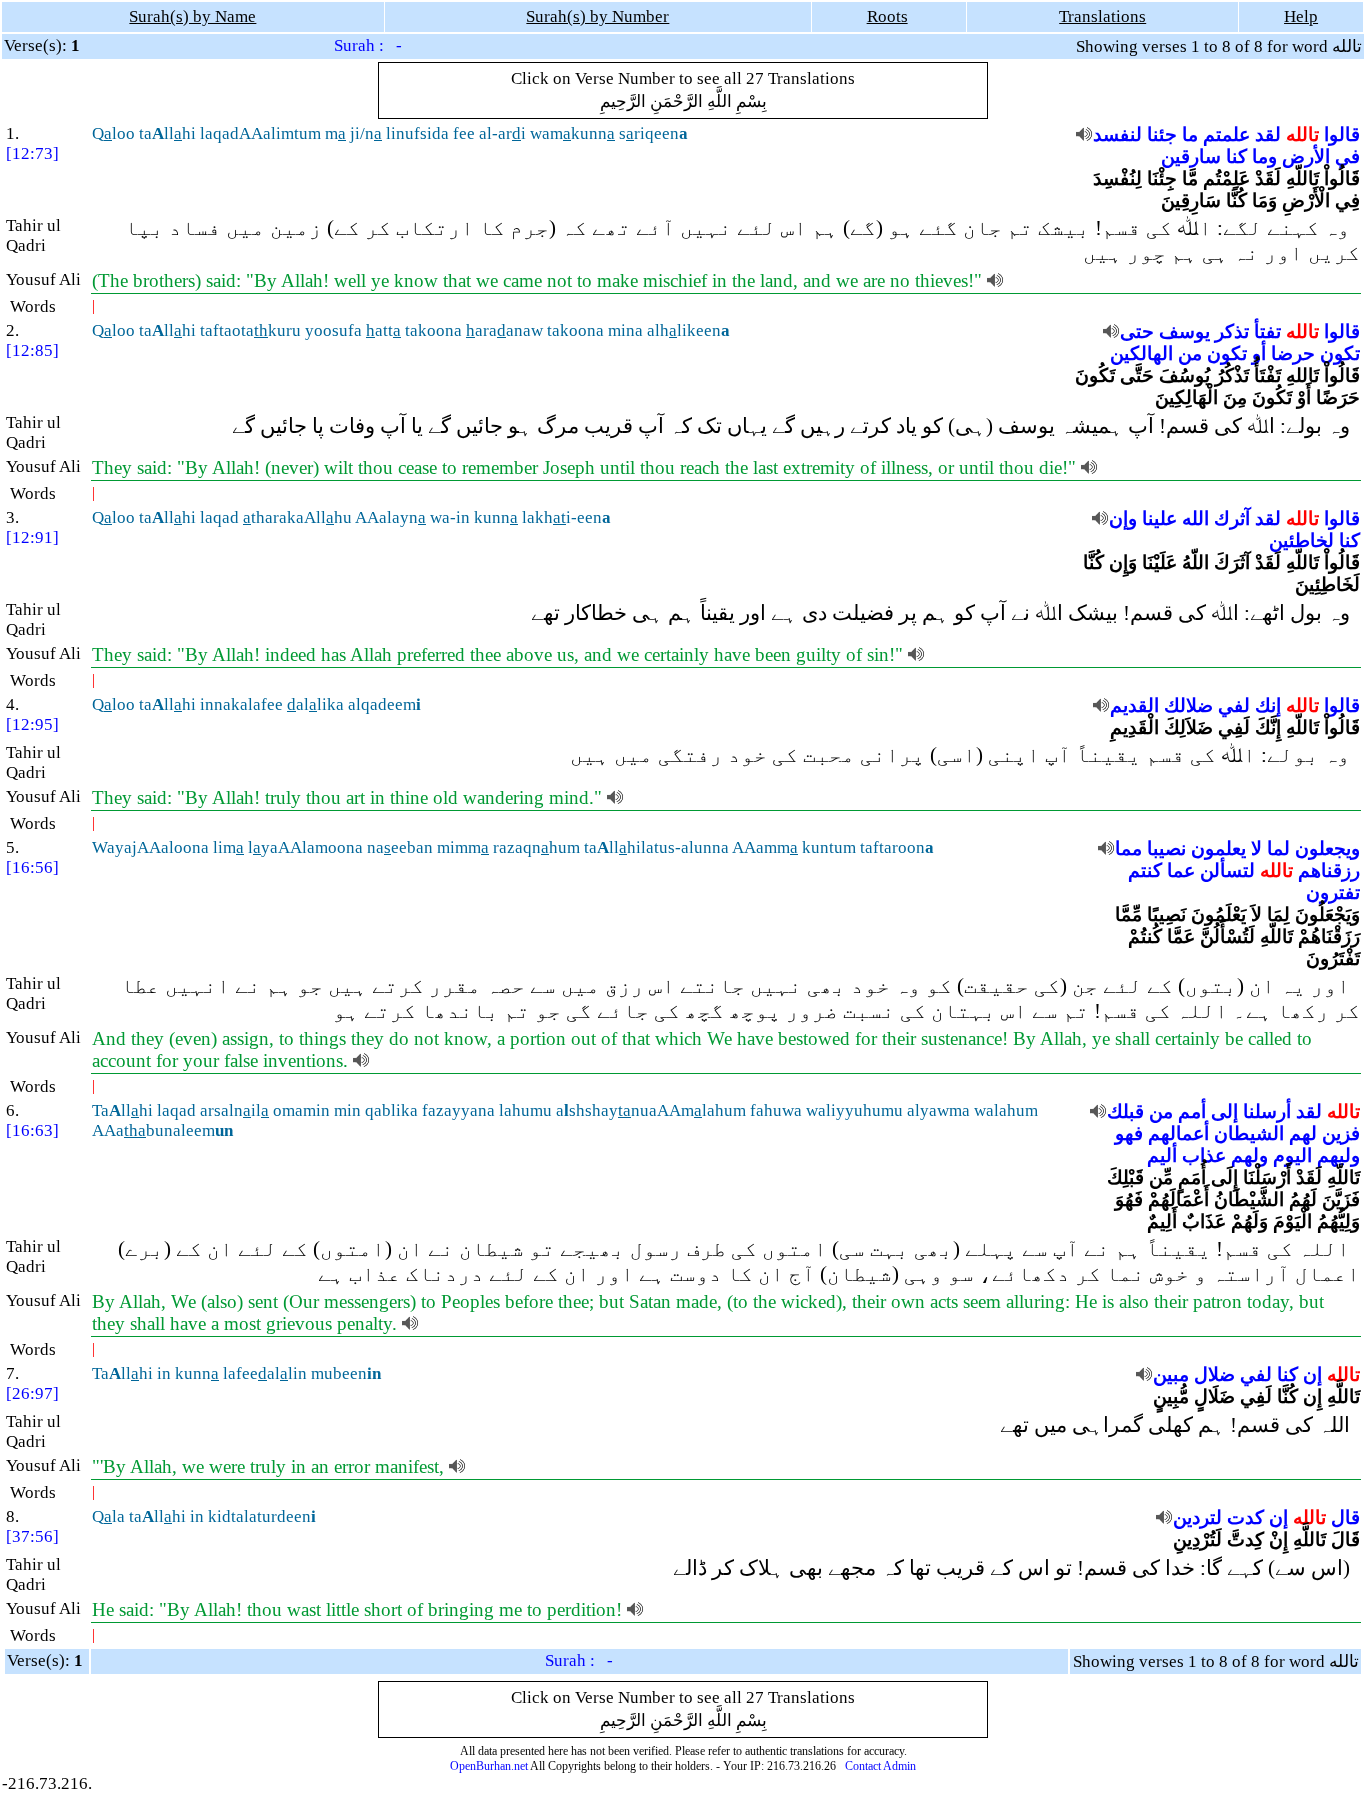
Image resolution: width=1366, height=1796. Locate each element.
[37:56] (32, 1536)
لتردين (1197, 1517)
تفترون (1333, 892)
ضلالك (1188, 705)
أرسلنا (1267, 1111)
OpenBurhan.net (489, 1766)
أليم (1162, 1155)
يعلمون (1218, 848)
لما (1278, 848)
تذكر (1232, 331)
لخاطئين (1301, 540)
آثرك (1232, 518)
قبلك (1125, 1111)
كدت (1245, 1517)
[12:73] (32, 153)
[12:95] (32, 724)
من (1190, 353)
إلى (1224, 1111)
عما (1181, 870)
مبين (1171, 1374)
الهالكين (1141, 353)
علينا (1159, 518)
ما (1190, 134)
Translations (1102, 16)
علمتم (1226, 134)
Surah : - (368, 45)
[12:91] (32, 537)
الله (1195, 518)
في (1347, 156)
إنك (1268, 705)
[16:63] (32, 1130)
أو (1259, 353)
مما (1128, 848)
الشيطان (1249, 1133)
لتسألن (1227, 870)
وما (1264, 156)
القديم (1134, 705)
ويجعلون (1327, 848)
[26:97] (32, 1393)
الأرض (1306, 156)
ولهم (1249, 1155)
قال (1345, 1517)
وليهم (1338, 1155)
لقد (1268, 134)
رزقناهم (1329, 870)
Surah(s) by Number (597, 16)
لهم (1303, 1133)
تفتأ (1267, 331)
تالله (1302, 134)
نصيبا (1166, 848)
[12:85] (32, 350)
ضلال (1214, 1374)
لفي (1234, 705)
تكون (1340, 353)
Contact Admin (880, 1766)
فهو (1129, 1133)
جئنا (1162, 134)
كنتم (1145, 870)
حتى (1137, 331)
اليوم (1292, 1155)
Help (1301, 16)
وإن (1123, 518)
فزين (1341, 1133)
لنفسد (1117, 134)
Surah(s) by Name (192, 16)
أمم (1192, 1111)
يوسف (1184, 331)
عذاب (1204, 1155)
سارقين (1191, 156)
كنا (1236, 156)
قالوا (1342, 134)
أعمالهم (1178, 1133)
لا (1256, 848)
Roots (887, 16)
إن (1312, 1374)
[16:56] (32, 867)
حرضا (1293, 353)
